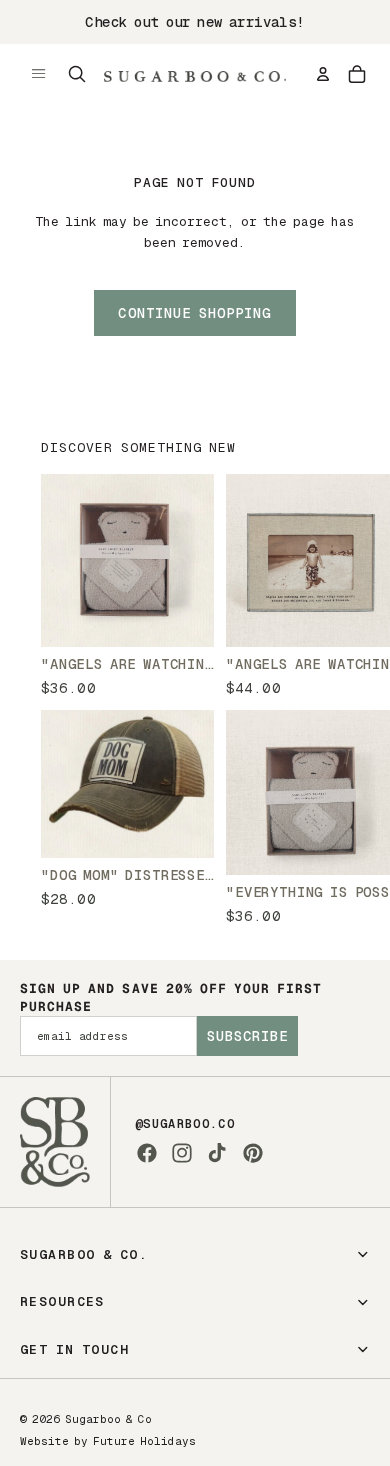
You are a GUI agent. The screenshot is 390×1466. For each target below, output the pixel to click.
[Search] (77, 74)
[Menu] (39, 74)
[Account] (323, 74)
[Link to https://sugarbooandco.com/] (55, 1141)
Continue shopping (194, 313)
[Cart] (357, 74)
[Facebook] (147, 1153)
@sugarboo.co (185, 1124)
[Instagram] (182, 1153)
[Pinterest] (253, 1153)
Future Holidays (144, 1441)
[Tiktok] (217, 1153)
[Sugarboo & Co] (195, 74)
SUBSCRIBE (247, 1036)
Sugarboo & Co (108, 1419)
